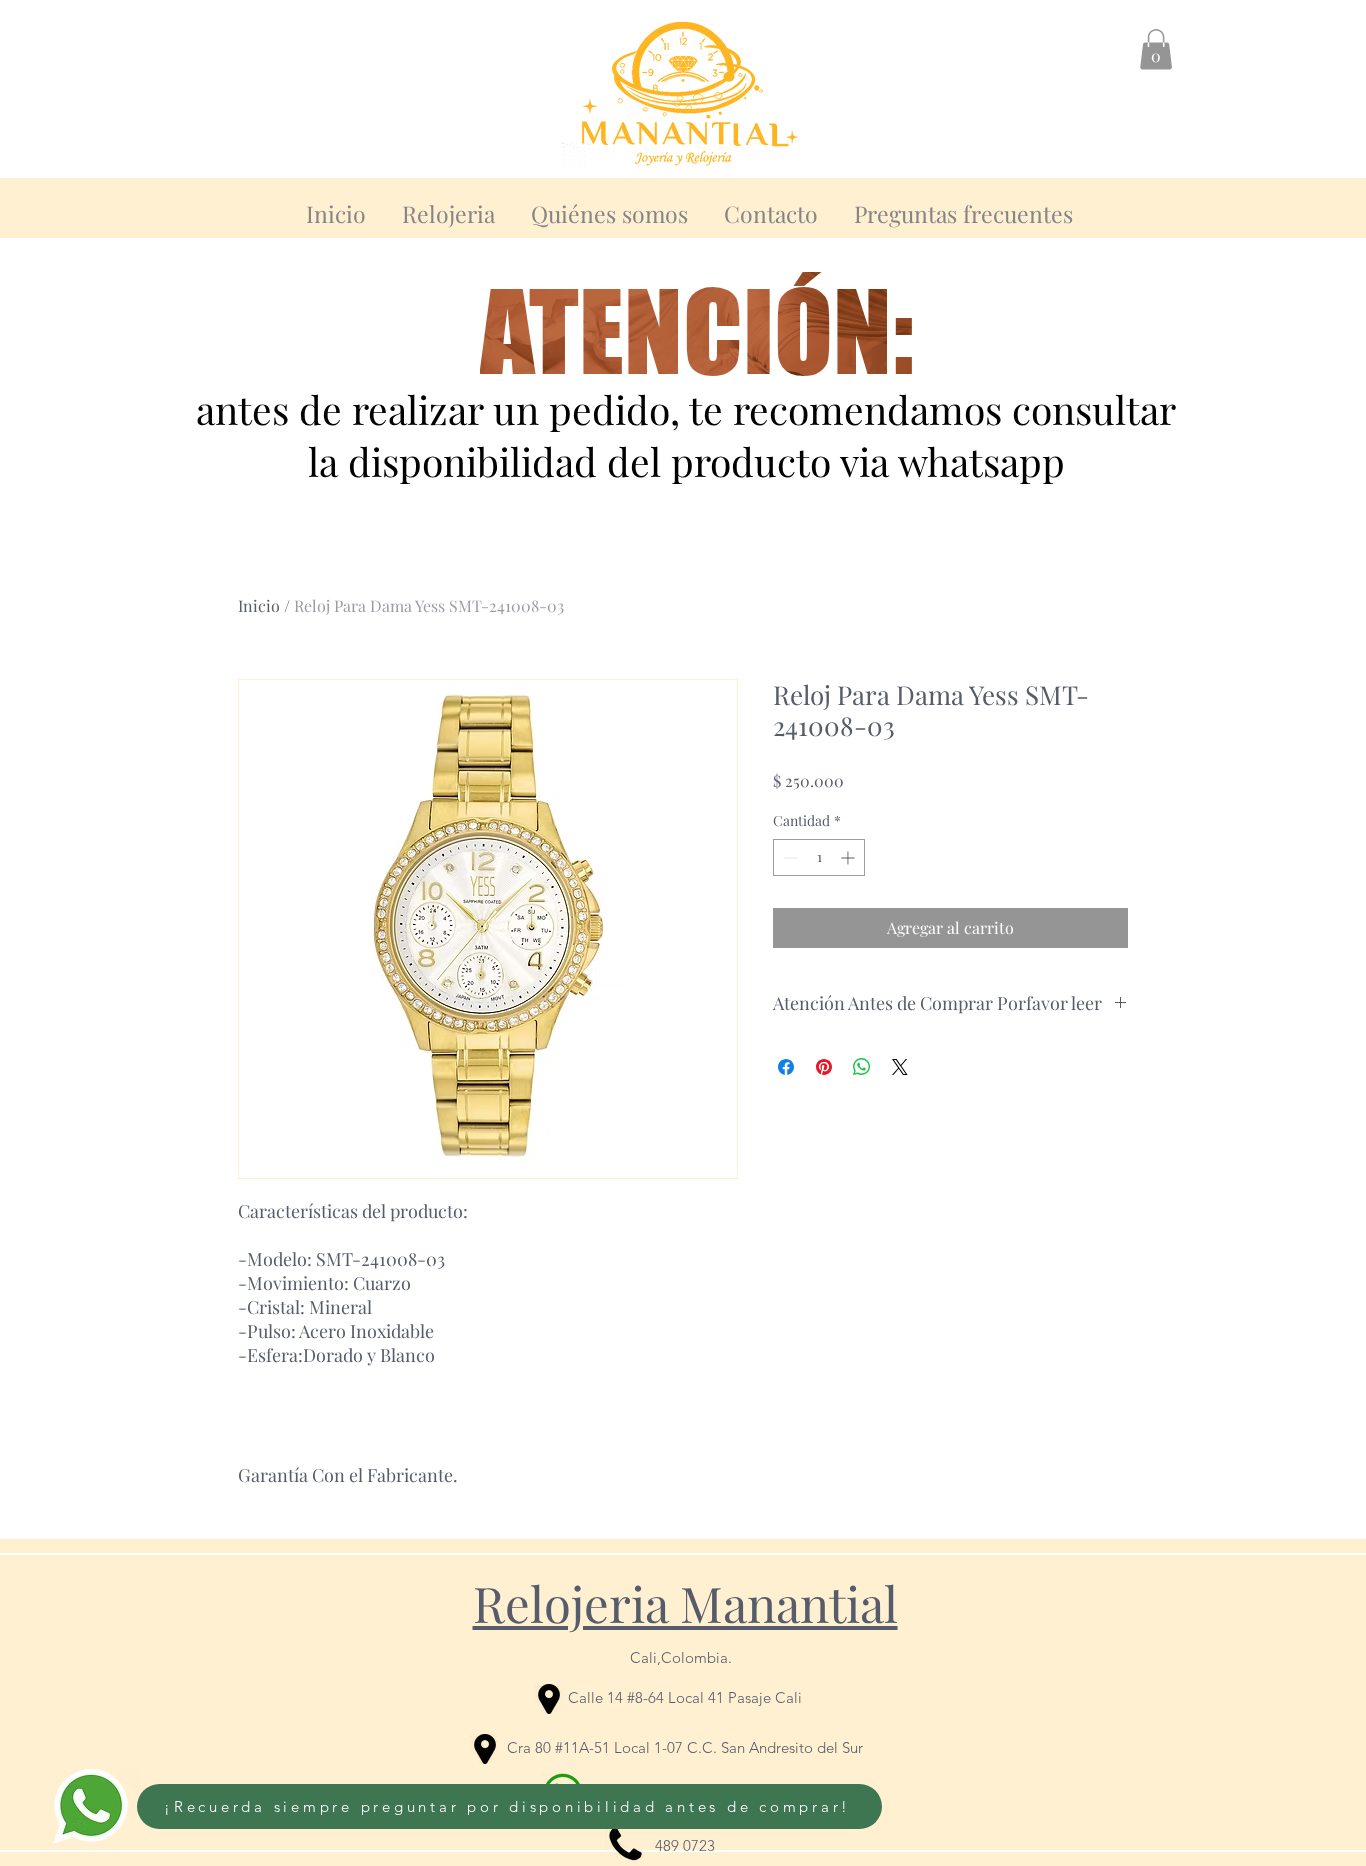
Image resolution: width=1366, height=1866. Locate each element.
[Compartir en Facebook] (786, 1067)
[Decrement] (788, 857)
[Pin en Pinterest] (824, 1067)
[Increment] (849, 857)
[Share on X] (900, 1067)
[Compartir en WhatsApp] (862, 1067)
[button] (1156, 49)
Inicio (259, 605)
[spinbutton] (819, 857)
